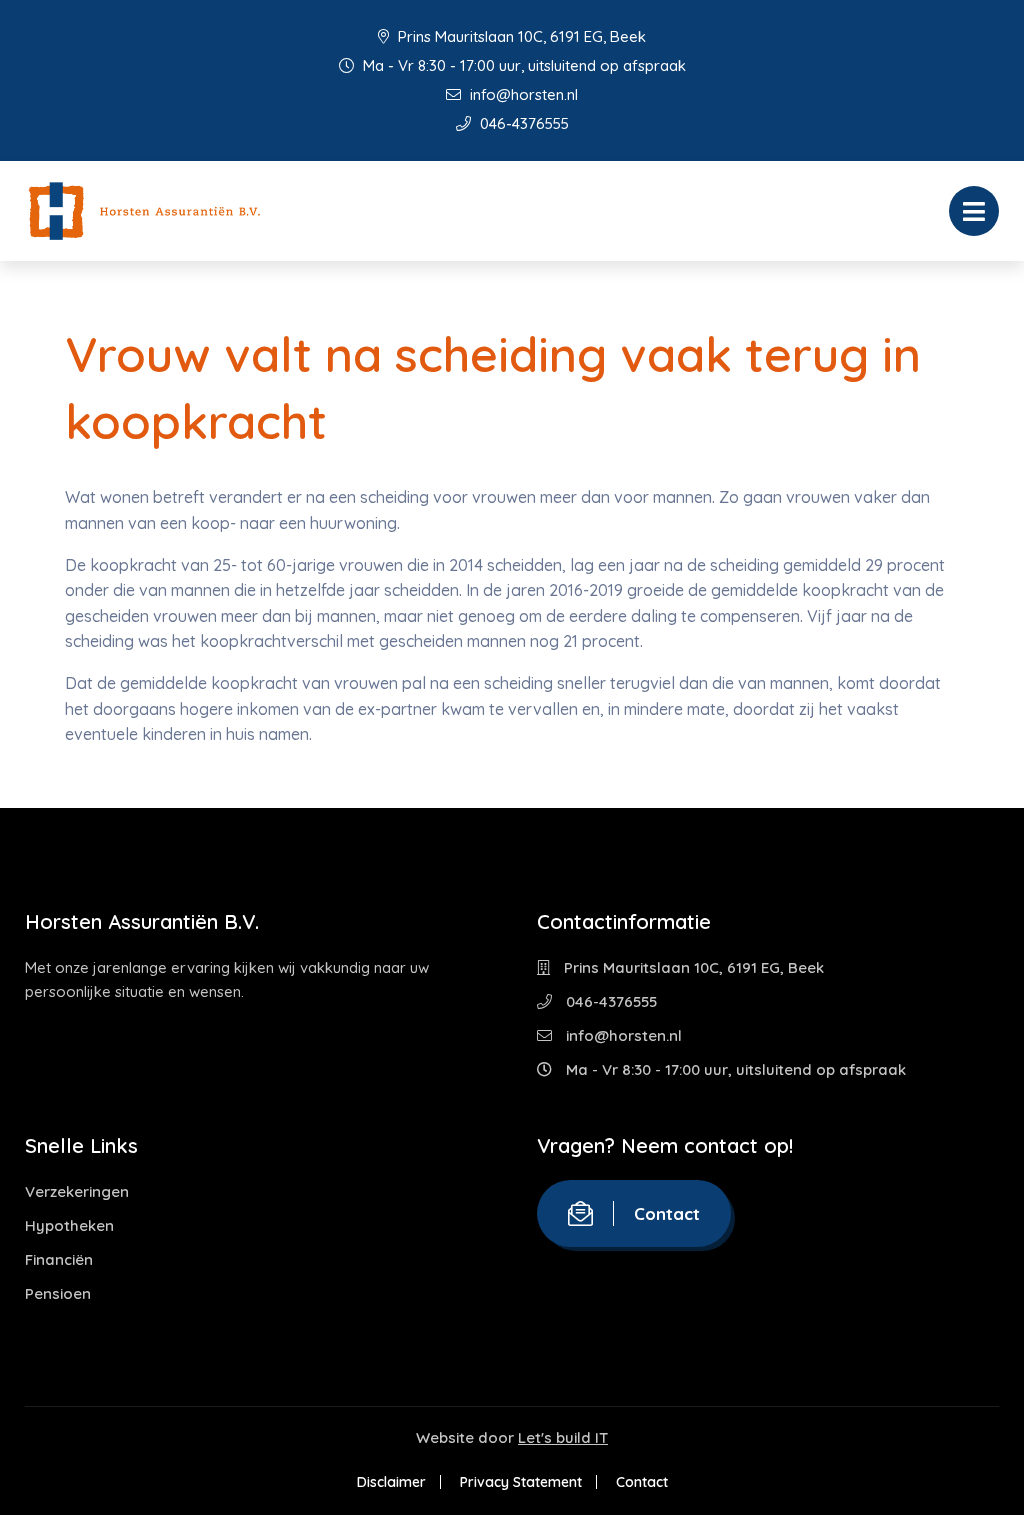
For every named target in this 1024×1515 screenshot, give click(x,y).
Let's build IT (563, 1437)
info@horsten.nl (522, 94)
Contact (667, 1213)
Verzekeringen (77, 1191)
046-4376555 (522, 123)
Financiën (59, 1259)
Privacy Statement (521, 1482)
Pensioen (58, 1293)
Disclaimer (391, 1482)
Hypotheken (69, 1225)
